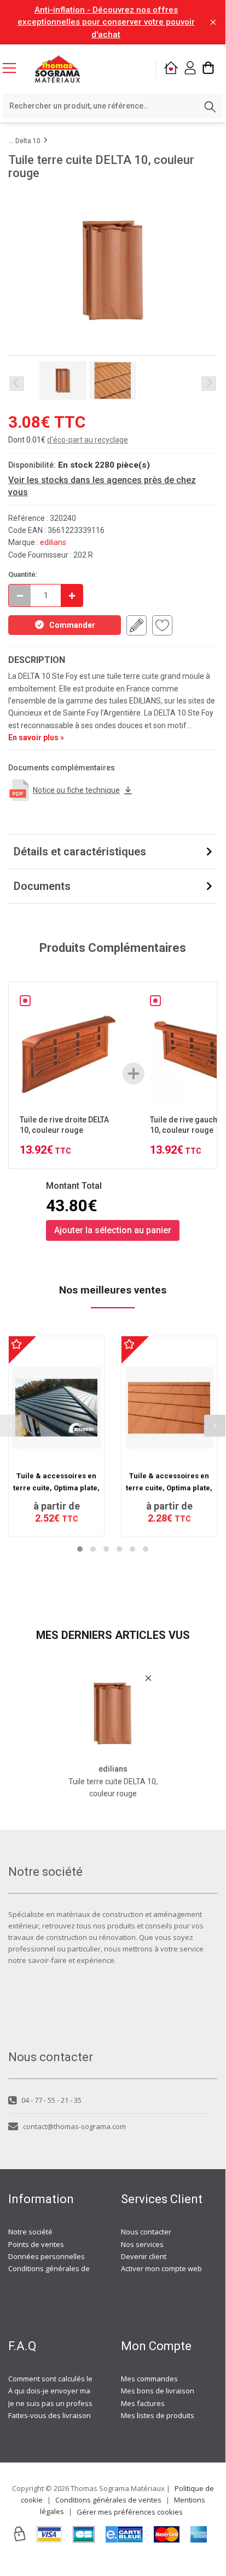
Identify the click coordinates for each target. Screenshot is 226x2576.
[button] (80, 1549)
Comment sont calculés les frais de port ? (76, 2379)
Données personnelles (47, 2256)
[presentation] (215, 1426)
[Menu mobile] (14, 67)
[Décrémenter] (20, 595)
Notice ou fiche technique (76, 790)
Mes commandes (149, 2379)
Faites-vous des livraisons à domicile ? (71, 2415)
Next (209, 384)
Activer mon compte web (161, 2268)
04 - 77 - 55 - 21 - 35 (51, 2100)
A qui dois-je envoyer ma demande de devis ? (84, 2391)
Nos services (142, 2244)
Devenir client (144, 2256)
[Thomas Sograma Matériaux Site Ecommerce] (57, 69)
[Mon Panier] (208, 69)
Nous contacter (146, 2232)
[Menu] (14, 69)
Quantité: (23, 574)
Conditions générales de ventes (61, 2268)
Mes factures (143, 2403)
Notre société (30, 2232)
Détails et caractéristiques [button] (80, 852)
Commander (72, 625)
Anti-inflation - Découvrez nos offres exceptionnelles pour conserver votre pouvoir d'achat (106, 22)
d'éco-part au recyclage (88, 440)
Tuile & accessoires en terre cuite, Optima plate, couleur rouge (169, 1488)
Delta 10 (28, 141)
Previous (17, 384)
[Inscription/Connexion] (190, 69)
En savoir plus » (36, 737)
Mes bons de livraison (158, 2391)
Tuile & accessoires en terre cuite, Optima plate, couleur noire (56, 1488)
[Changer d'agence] (171, 69)
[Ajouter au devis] (137, 625)
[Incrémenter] (72, 595)
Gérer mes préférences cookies (130, 2512)
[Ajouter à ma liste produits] (162, 625)
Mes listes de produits (158, 2415)
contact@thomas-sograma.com (74, 2126)
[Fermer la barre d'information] (213, 22)
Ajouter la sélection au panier (113, 1230)
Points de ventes (36, 2244)
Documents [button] (42, 886)
